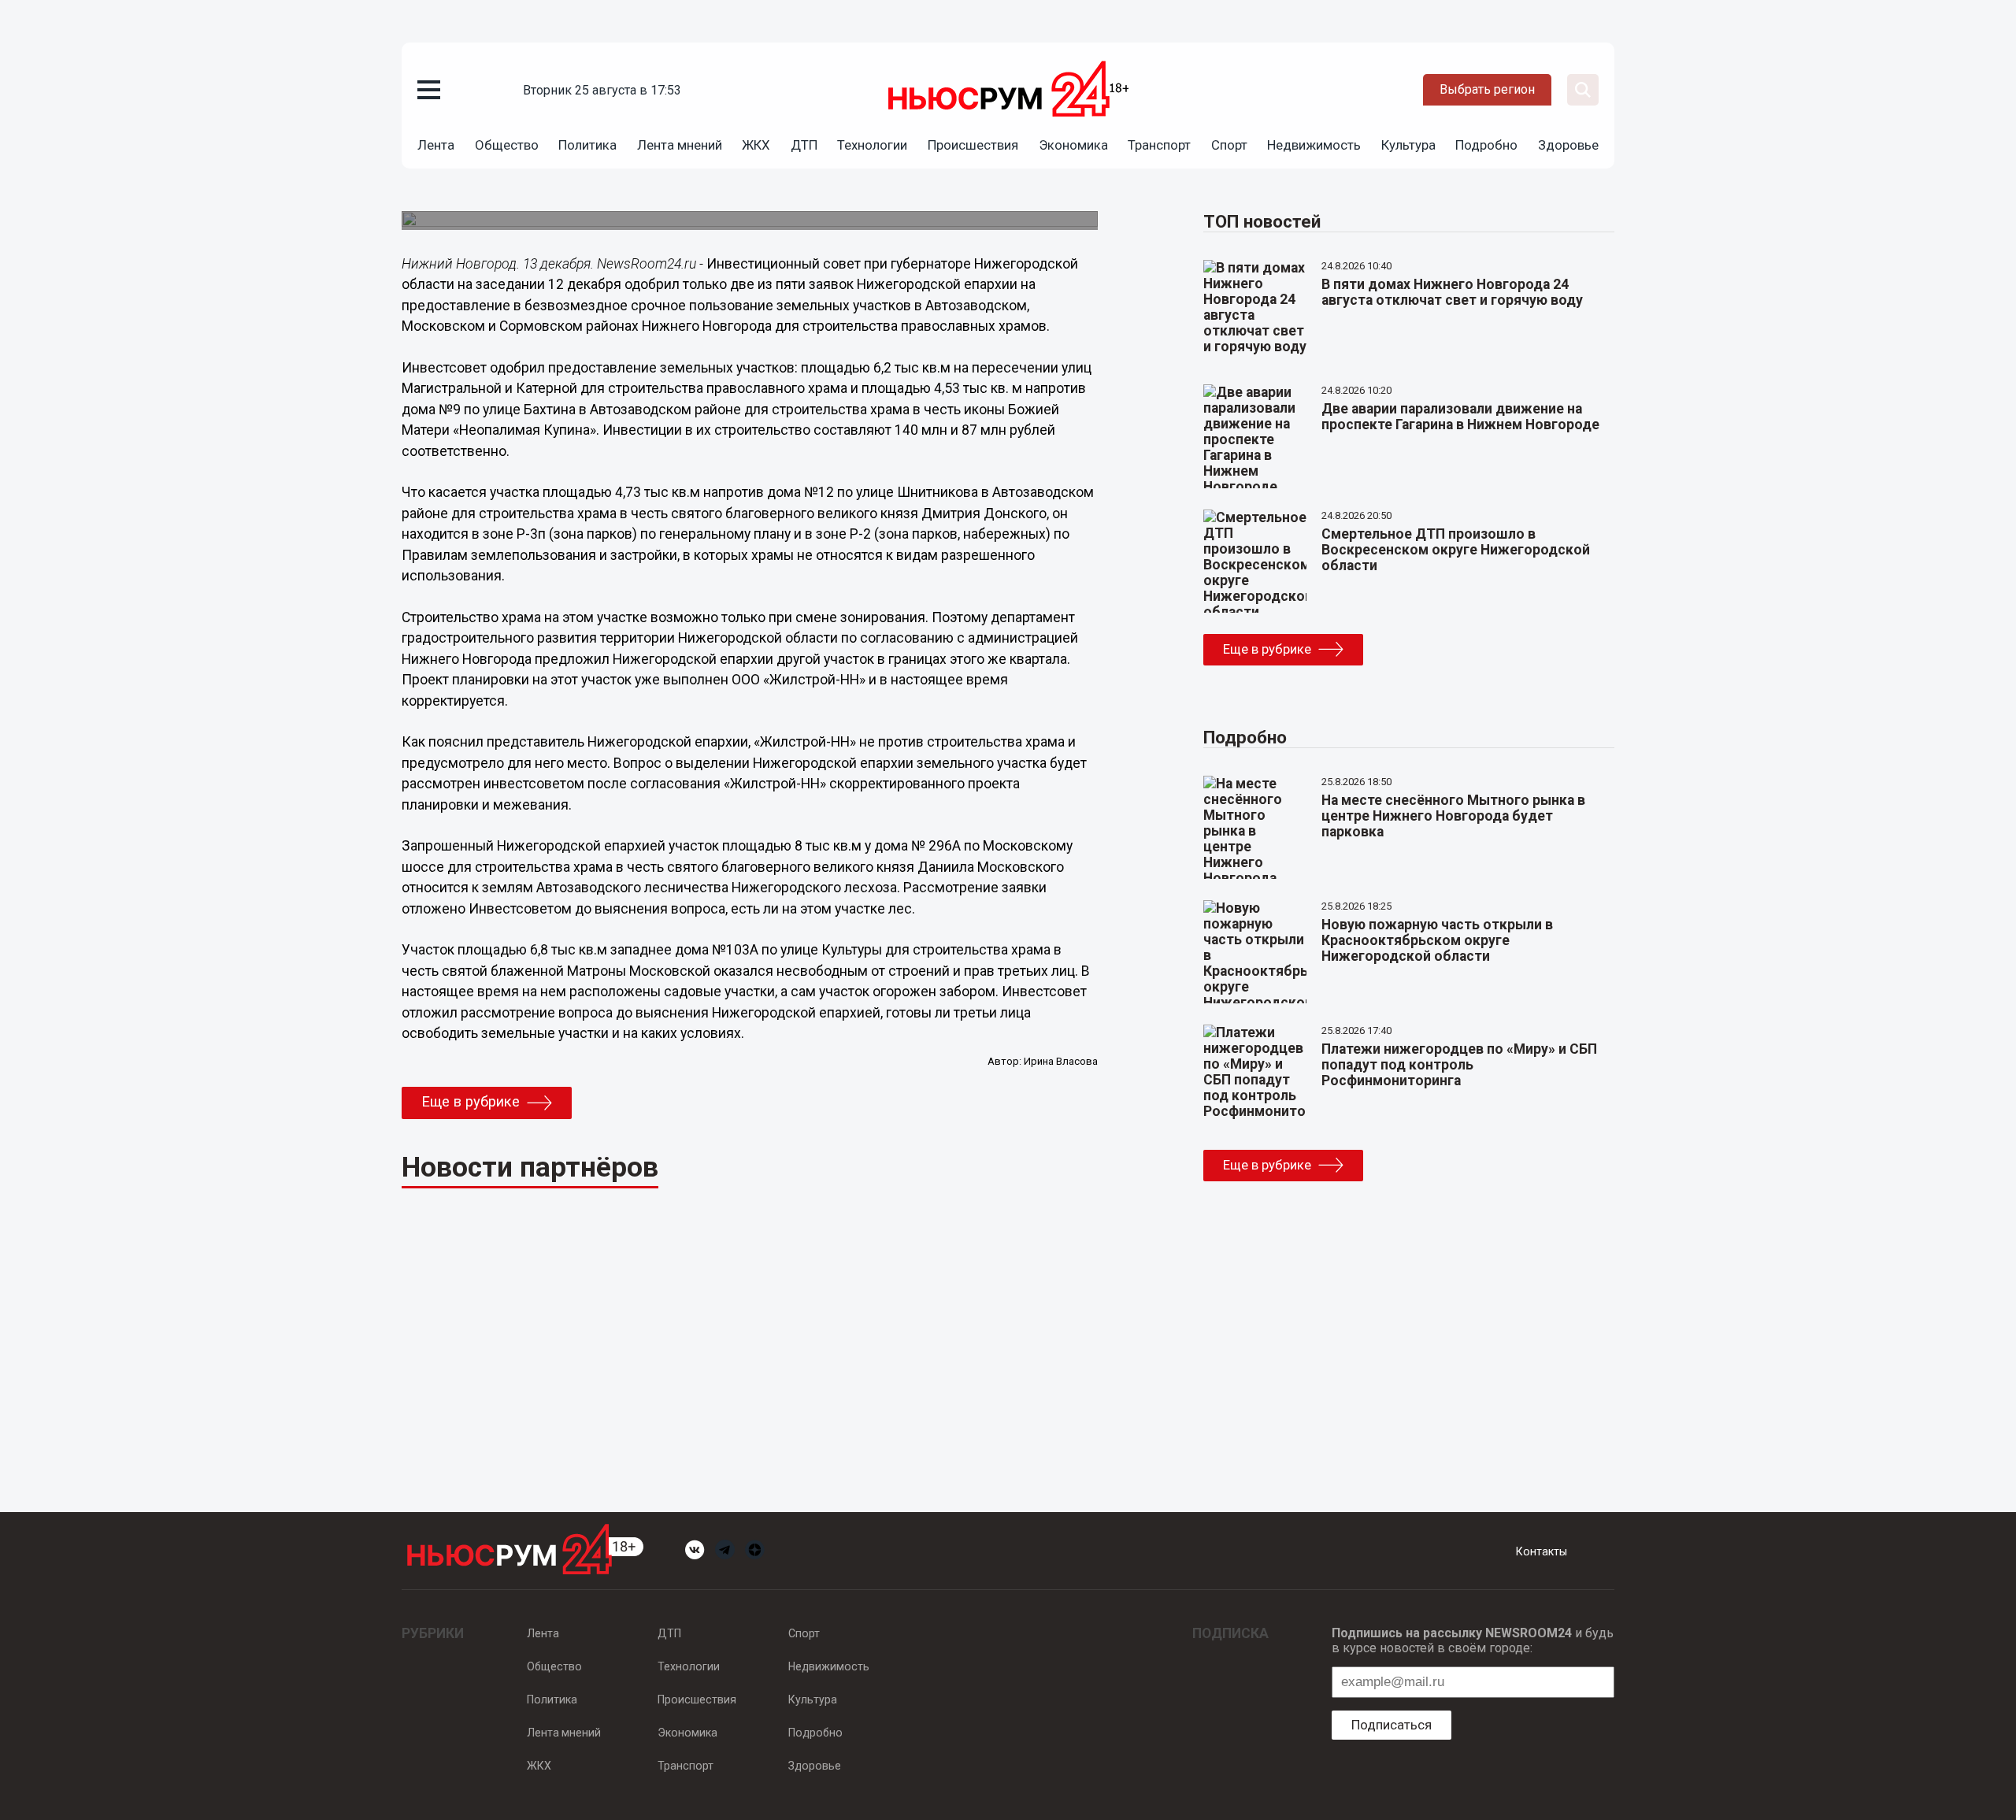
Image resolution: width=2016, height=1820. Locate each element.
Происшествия (973, 145)
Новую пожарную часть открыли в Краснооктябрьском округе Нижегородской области (1437, 940)
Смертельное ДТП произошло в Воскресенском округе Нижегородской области (1456, 550)
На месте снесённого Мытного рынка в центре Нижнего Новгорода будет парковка (1453, 816)
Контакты (1542, 1551)
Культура (1408, 145)
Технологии (872, 145)
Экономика (1073, 145)
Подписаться (1392, 1725)
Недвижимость (1314, 145)
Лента (436, 145)
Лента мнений (680, 145)
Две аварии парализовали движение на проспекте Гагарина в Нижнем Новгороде (1460, 417)
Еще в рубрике (471, 1102)
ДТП (804, 145)
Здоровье (1568, 145)
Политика (587, 145)
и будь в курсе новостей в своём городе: (1473, 1640)
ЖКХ (756, 145)
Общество (507, 145)
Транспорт (1159, 145)
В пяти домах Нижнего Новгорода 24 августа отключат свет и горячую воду (1452, 292)
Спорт (1229, 145)
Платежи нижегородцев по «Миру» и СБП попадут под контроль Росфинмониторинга (1459, 1065)
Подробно (1486, 145)
